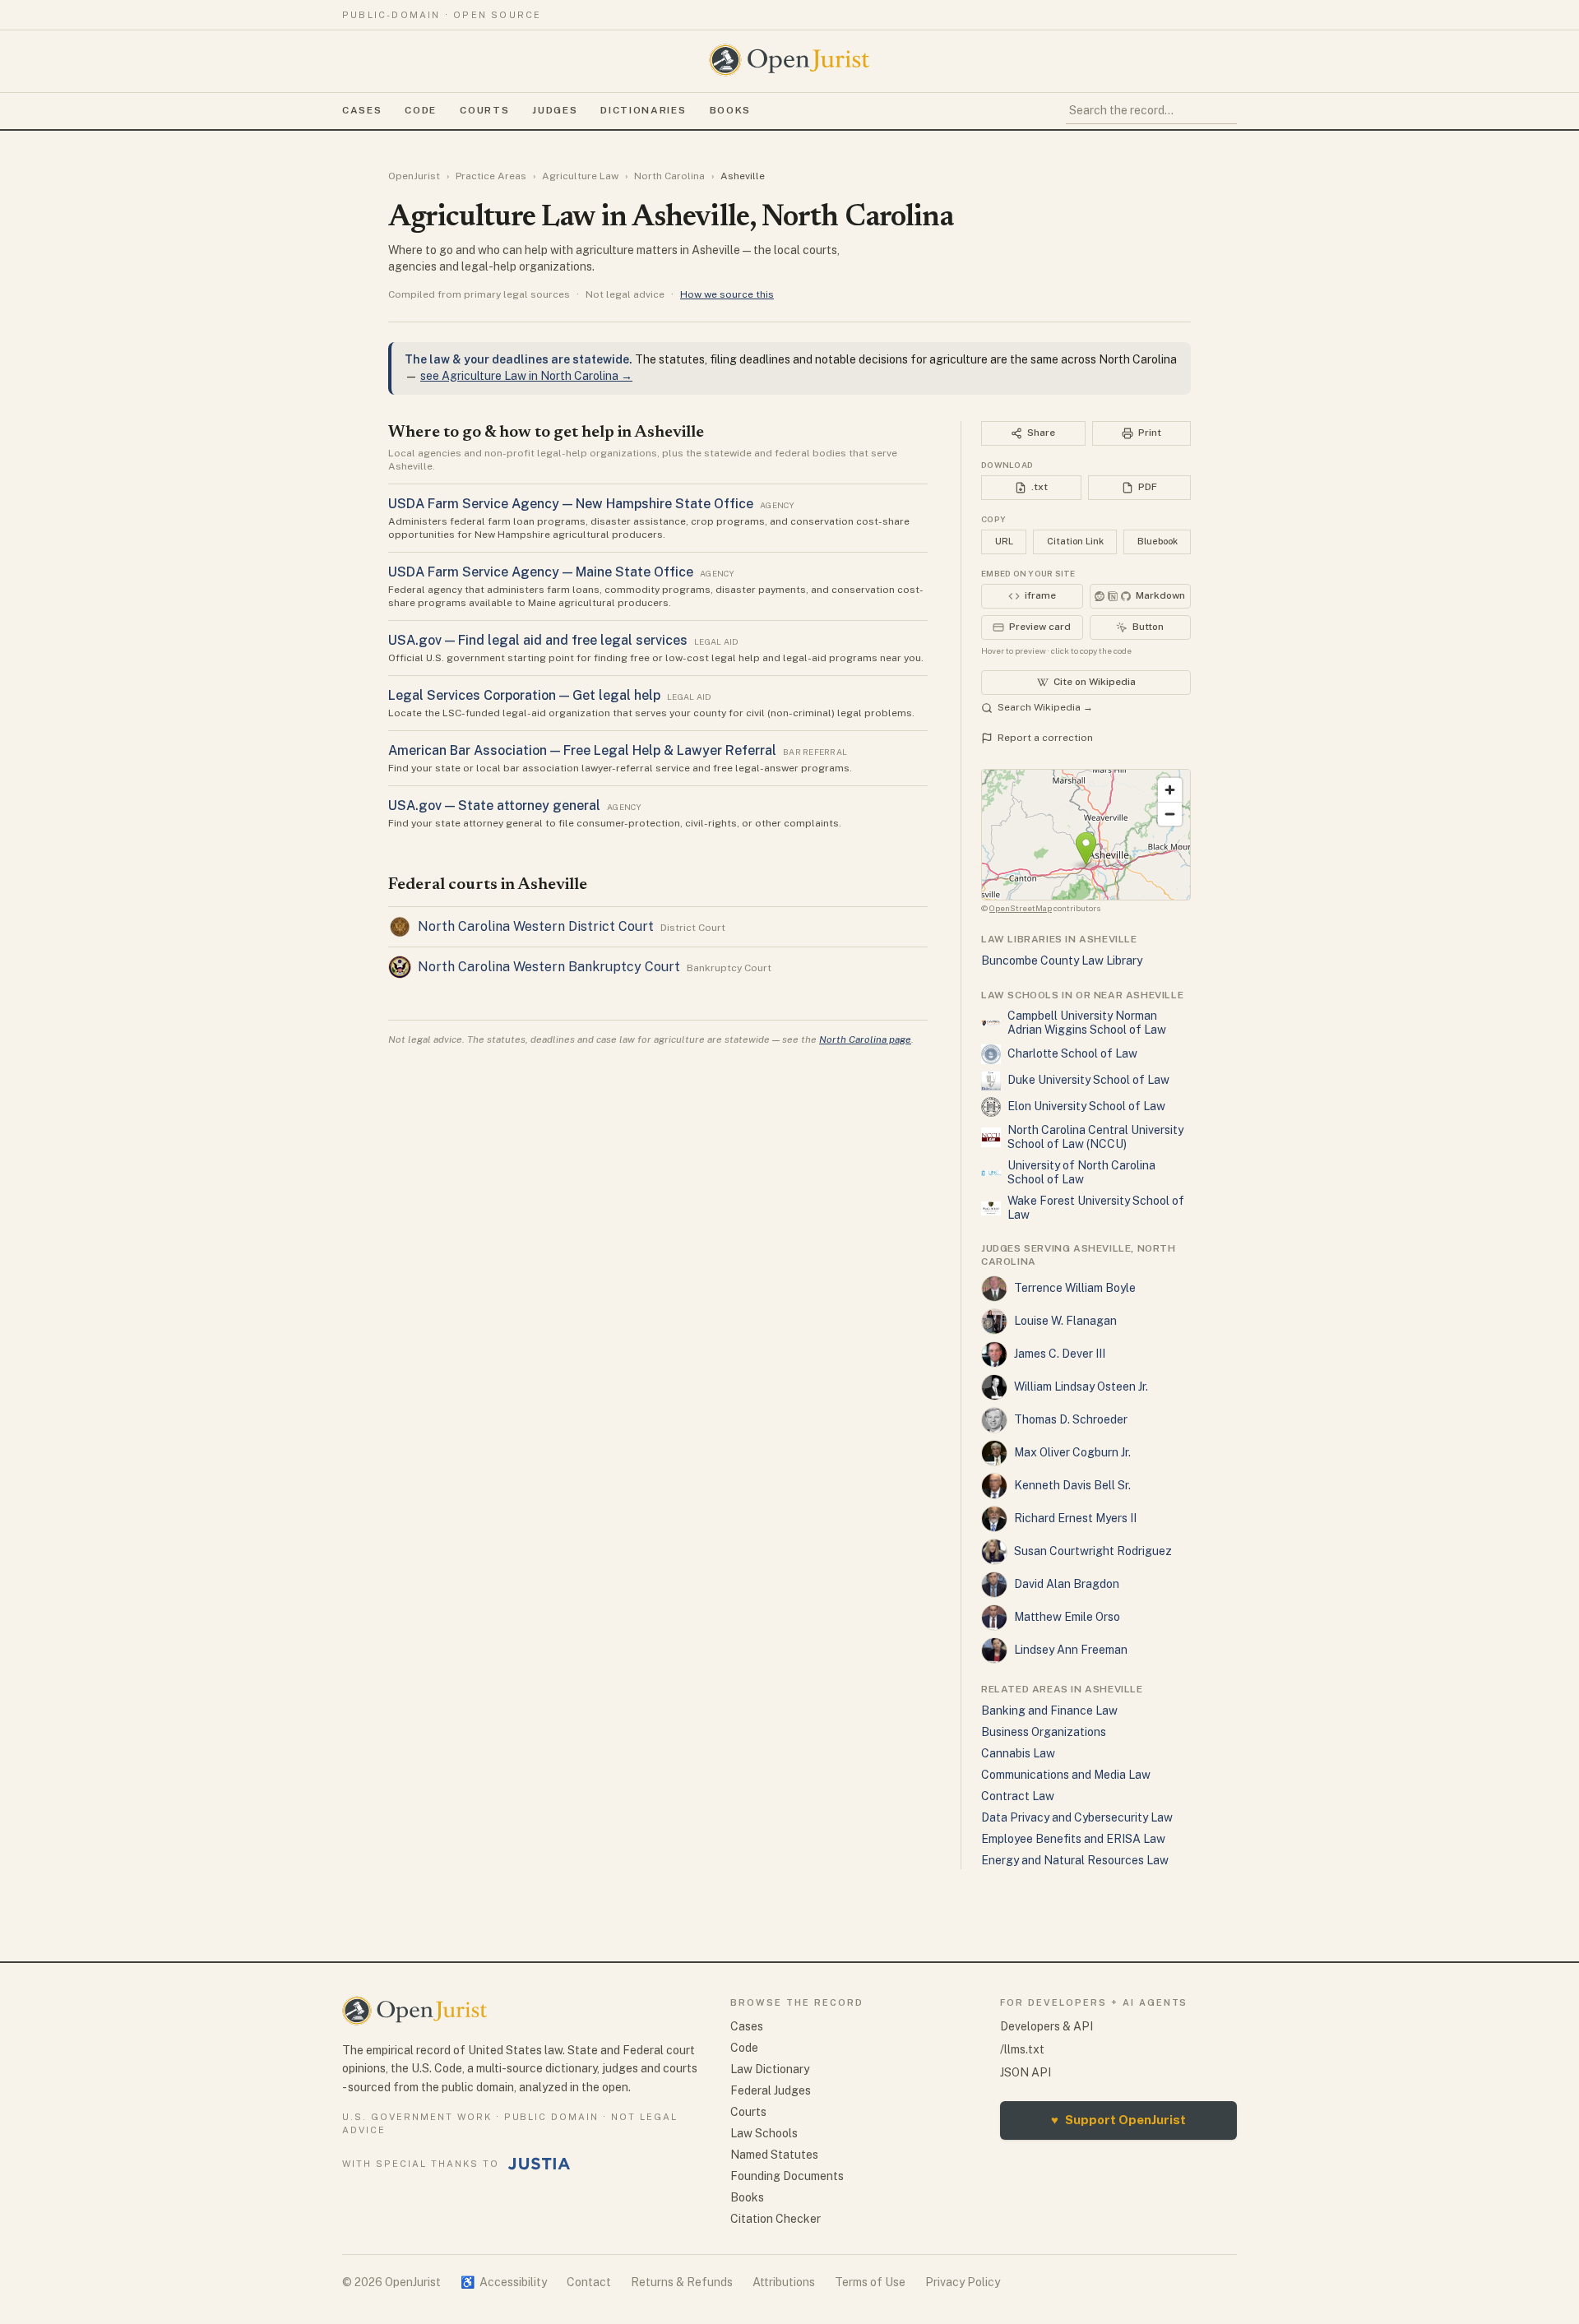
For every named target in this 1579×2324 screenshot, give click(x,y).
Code (421, 110)
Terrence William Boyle (1075, 1288)
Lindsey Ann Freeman (1071, 1650)
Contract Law (1018, 1796)
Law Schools (764, 2133)
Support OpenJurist (1118, 2120)
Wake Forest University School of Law (1096, 1208)
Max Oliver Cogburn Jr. (1072, 1452)
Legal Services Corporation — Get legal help (524, 695)
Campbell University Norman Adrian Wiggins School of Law (1087, 1023)
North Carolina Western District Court (536, 926)
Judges (555, 110)
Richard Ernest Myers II (1075, 1518)
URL (1004, 541)
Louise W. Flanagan (1065, 1321)
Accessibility (504, 2282)
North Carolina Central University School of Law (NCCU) (1095, 1137)
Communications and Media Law (1066, 1775)
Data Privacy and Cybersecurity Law (1077, 1817)
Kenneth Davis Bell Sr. (1072, 1485)
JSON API (1026, 2072)
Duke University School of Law (1088, 1080)
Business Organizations (1044, 1732)
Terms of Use (870, 2282)
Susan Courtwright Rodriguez (1093, 1551)
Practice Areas (491, 176)
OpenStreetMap (1021, 908)
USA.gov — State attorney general (494, 806)
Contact (589, 2282)
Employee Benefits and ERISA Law (1073, 1839)
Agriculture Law (580, 176)
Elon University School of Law (1086, 1106)
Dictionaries (643, 110)
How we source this (727, 294)
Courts (484, 110)
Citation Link (1075, 541)
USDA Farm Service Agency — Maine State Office (541, 572)
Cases (362, 110)
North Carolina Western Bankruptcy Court (549, 967)
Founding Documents (787, 2176)
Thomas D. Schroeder (1071, 1419)
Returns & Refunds (682, 2282)
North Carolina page (865, 1039)
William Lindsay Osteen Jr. (1081, 1387)
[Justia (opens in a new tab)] (539, 2164)
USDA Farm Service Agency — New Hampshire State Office (571, 504)
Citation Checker (776, 2219)
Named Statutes (774, 2155)
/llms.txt (1022, 2049)
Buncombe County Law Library (1062, 961)
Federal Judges (771, 2090)
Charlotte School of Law (1072, 1053)
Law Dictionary (770, 2069)
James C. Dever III (1060, 1354)
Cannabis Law (1018, 1753)
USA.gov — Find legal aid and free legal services (538, 640)
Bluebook (1158, 541)
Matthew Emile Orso (1067, 1617)
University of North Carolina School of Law (1081, 1173)
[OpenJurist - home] (789, 60)
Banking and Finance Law (1049, 1711)
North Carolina (669, 176)
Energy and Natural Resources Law (1075, 1860)
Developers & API (1046, 2026)
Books (730, 110)
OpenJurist (414, 176)
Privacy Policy (963, 2282)
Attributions (784, 2282)
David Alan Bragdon (1067, 1584)
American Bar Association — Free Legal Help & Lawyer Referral (582, 750)
